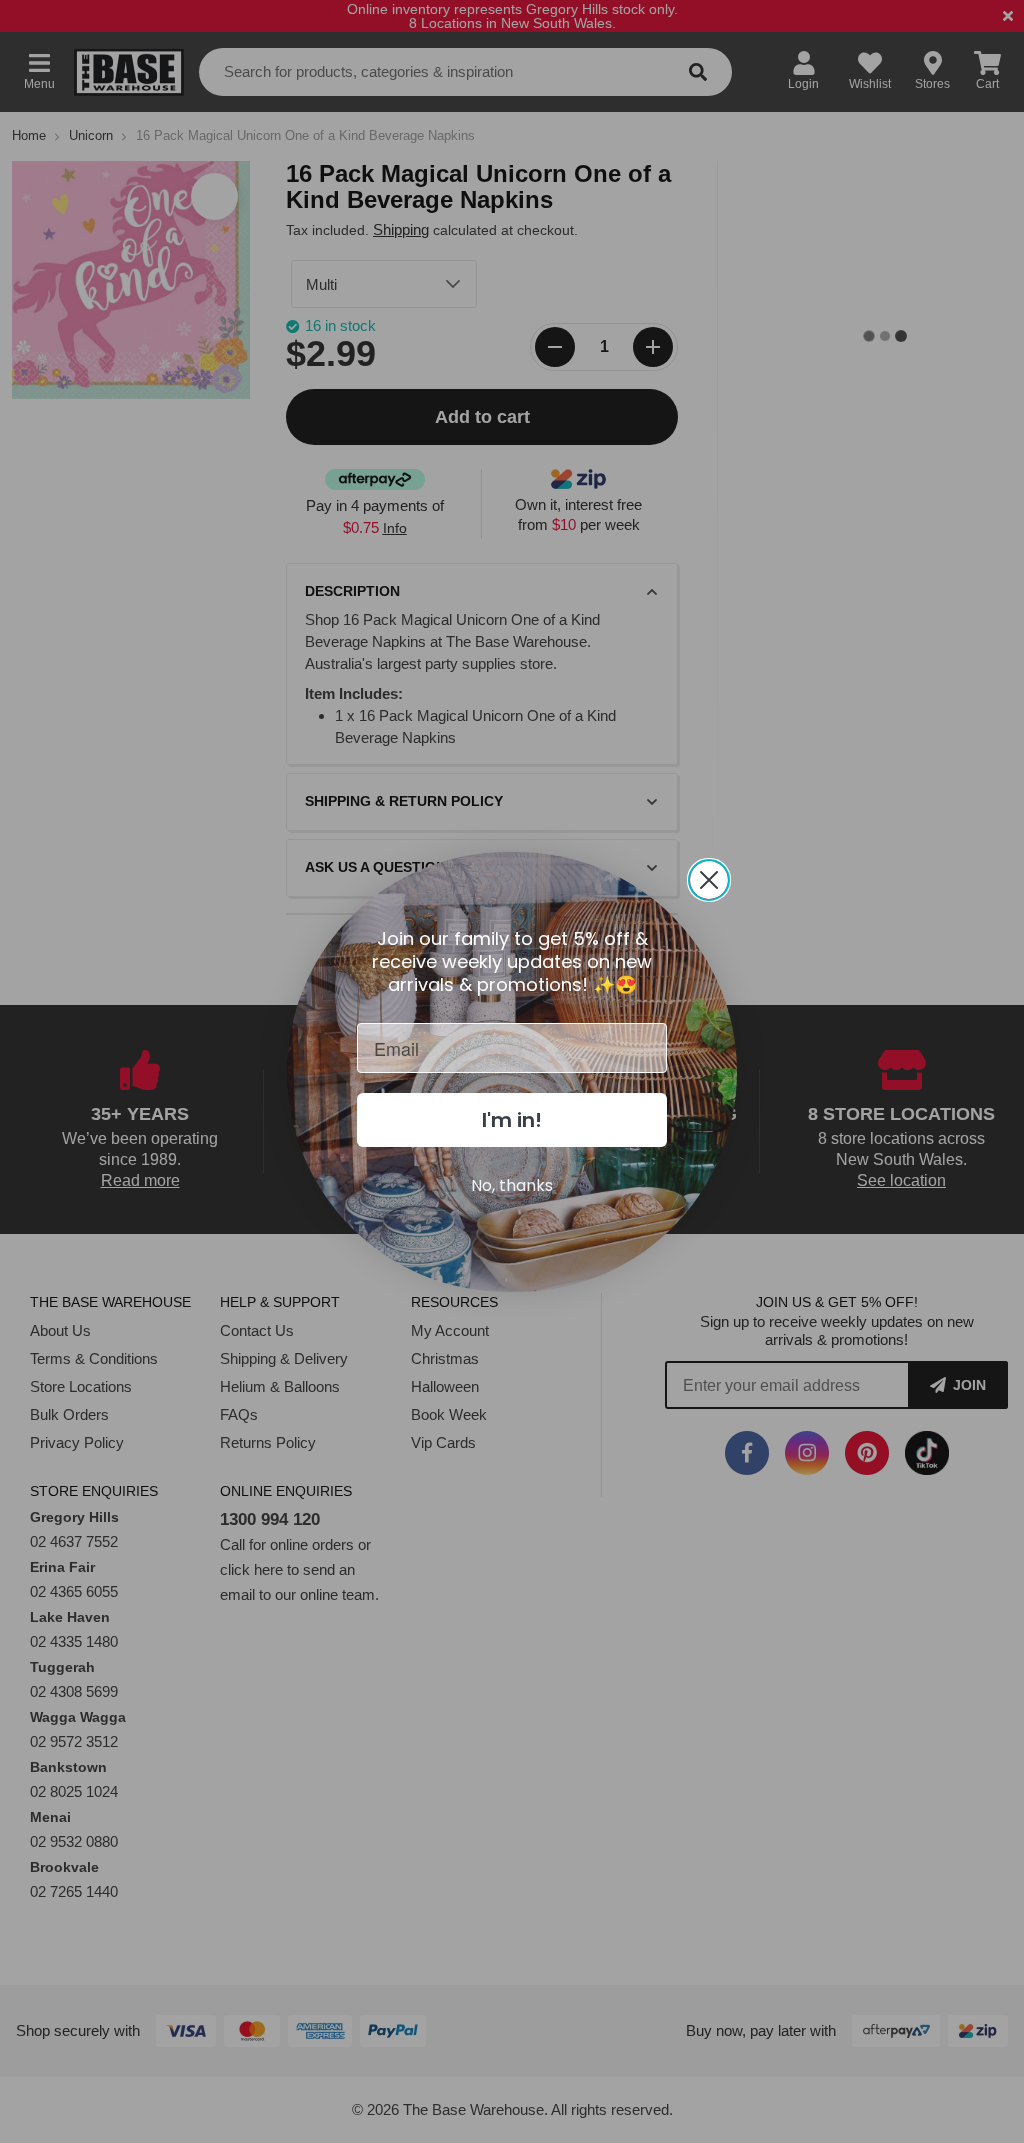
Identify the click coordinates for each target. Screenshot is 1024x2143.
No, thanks (512, 1185)
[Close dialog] (709, 880)
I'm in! (512, 1120)
